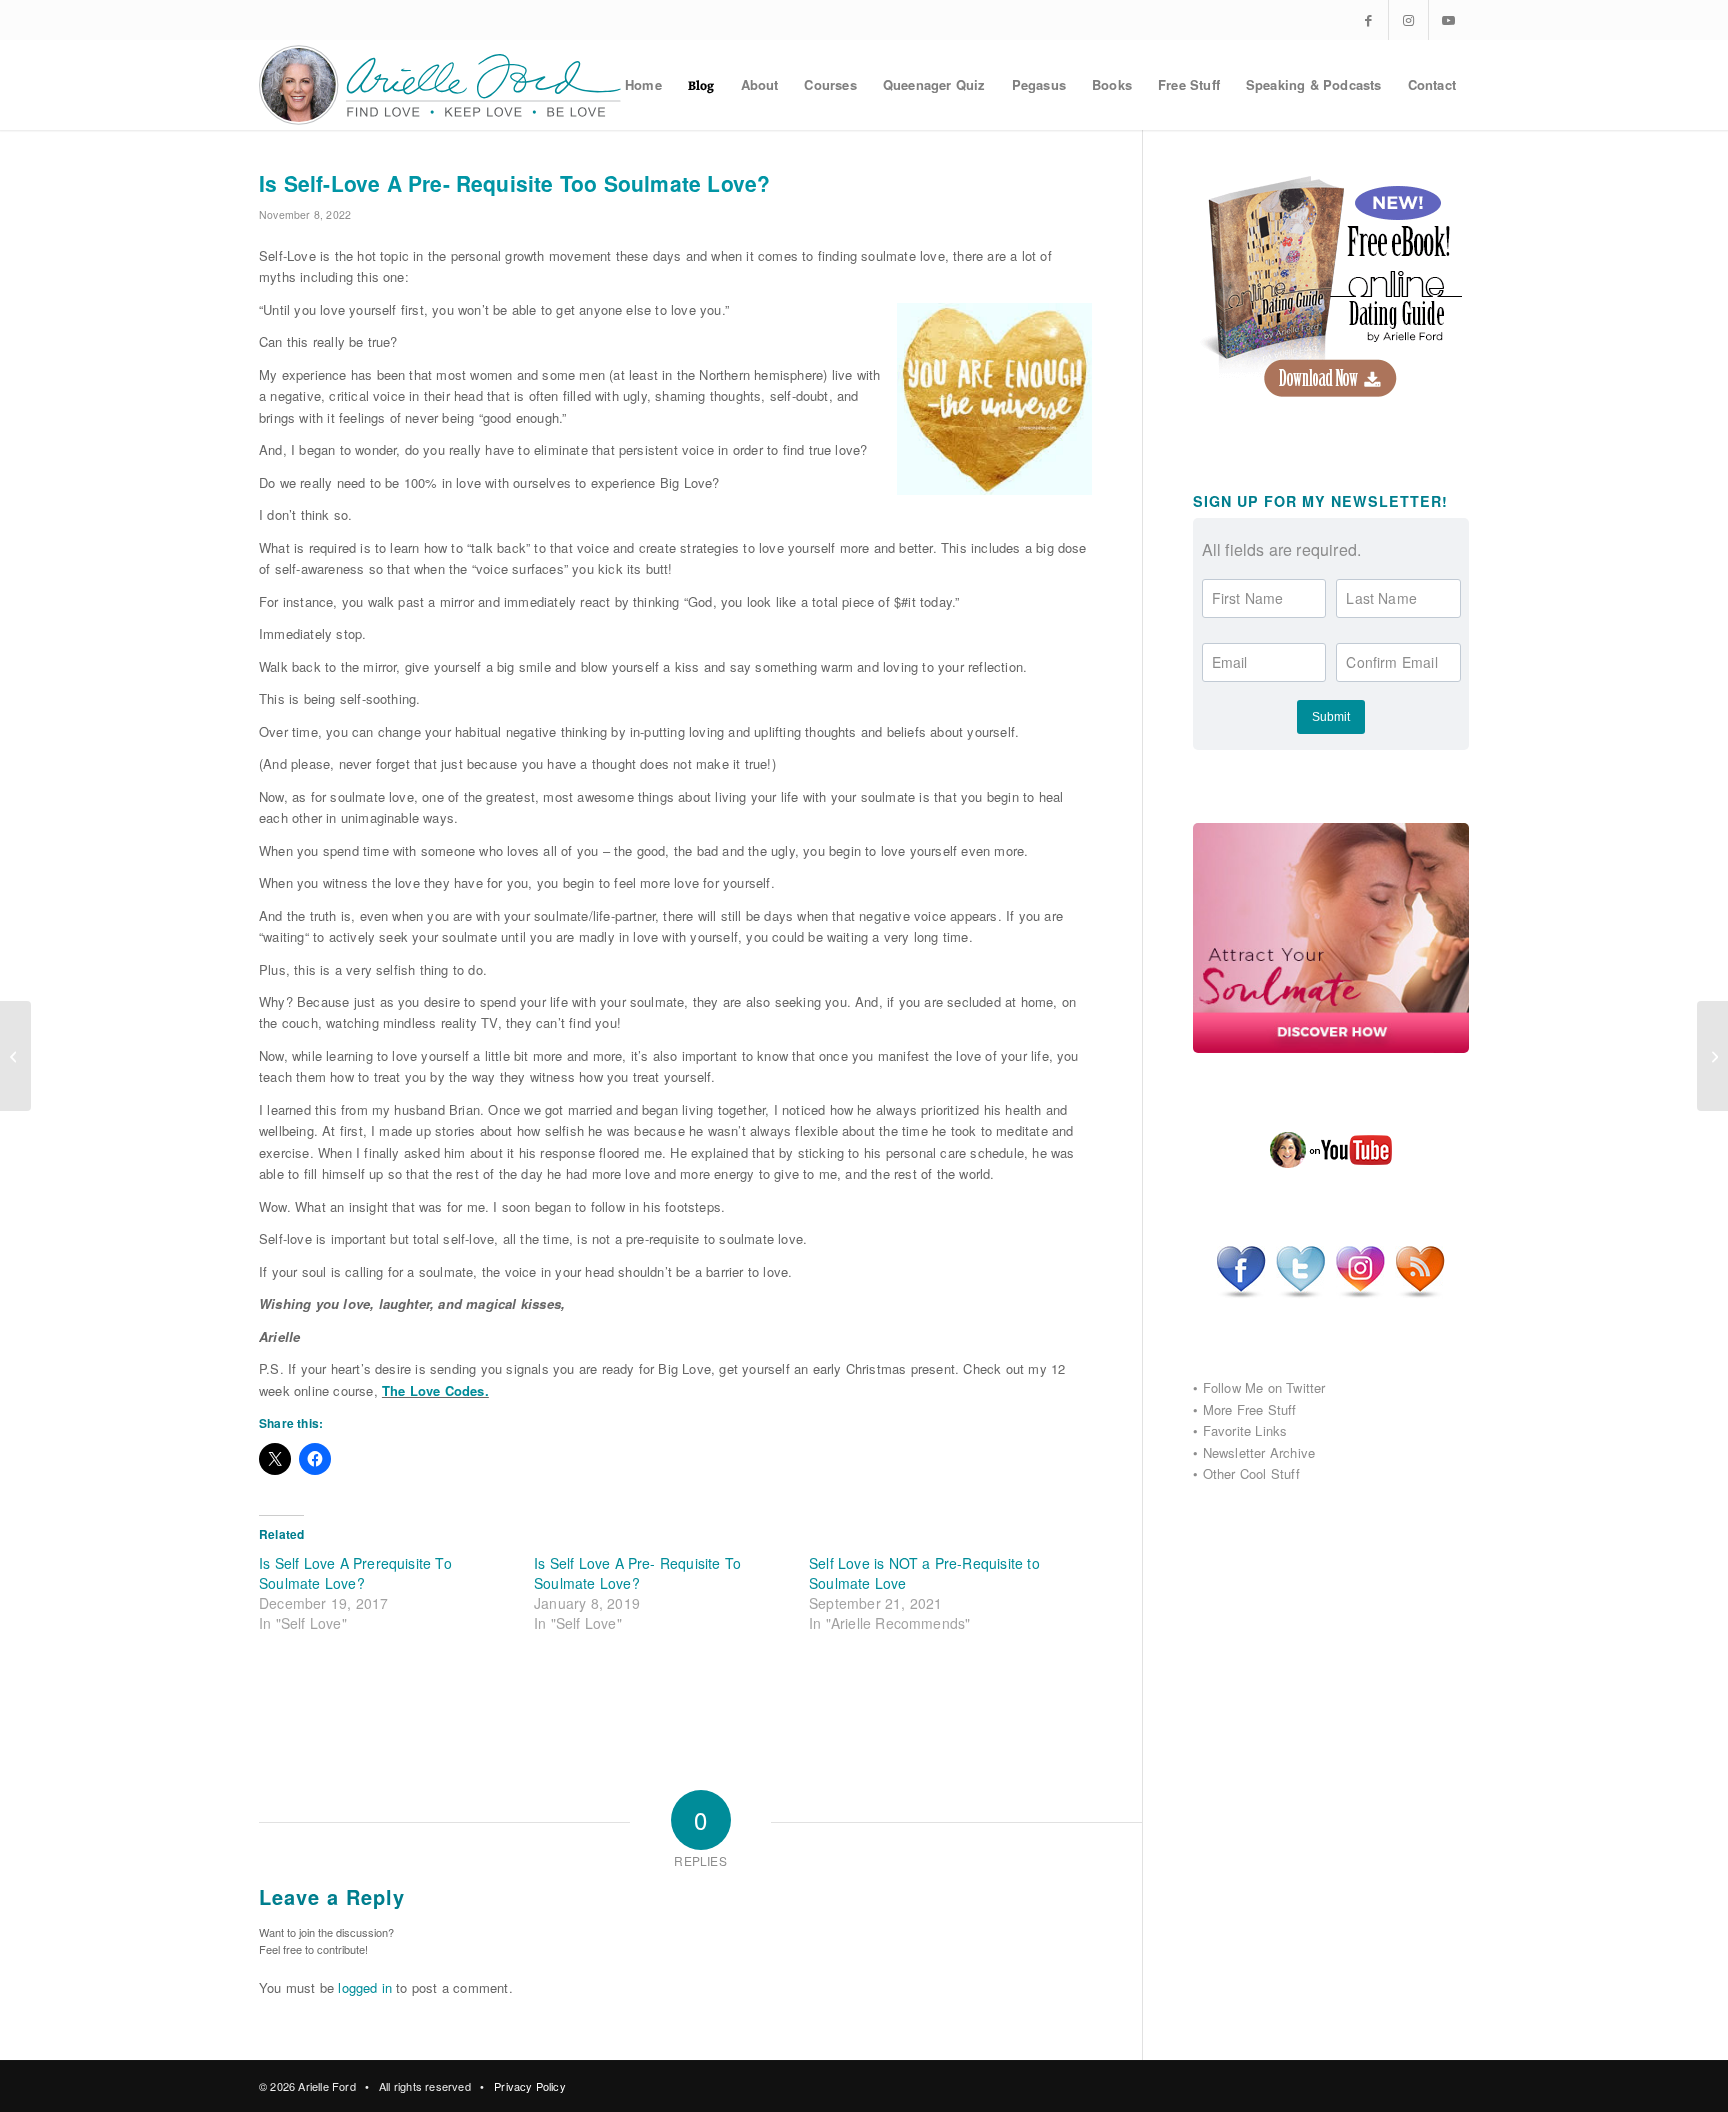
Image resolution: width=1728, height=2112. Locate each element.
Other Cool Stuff (1251, 1473)
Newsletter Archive (1259, 1452)
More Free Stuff (1250, 1409)
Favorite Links (1245, 1430)
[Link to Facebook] (1368, 20)
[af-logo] (441, 85)
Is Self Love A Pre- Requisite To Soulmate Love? (637, 1573)
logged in (365, 1987)
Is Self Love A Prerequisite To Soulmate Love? (355, 1573)
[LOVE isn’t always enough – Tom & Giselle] (15, 1056)
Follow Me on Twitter (1264, 1387)
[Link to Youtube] (1449, 20)
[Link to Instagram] (1408, 20)
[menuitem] (643, 85)
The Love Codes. (435, 1390)
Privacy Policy (530, 2086)
